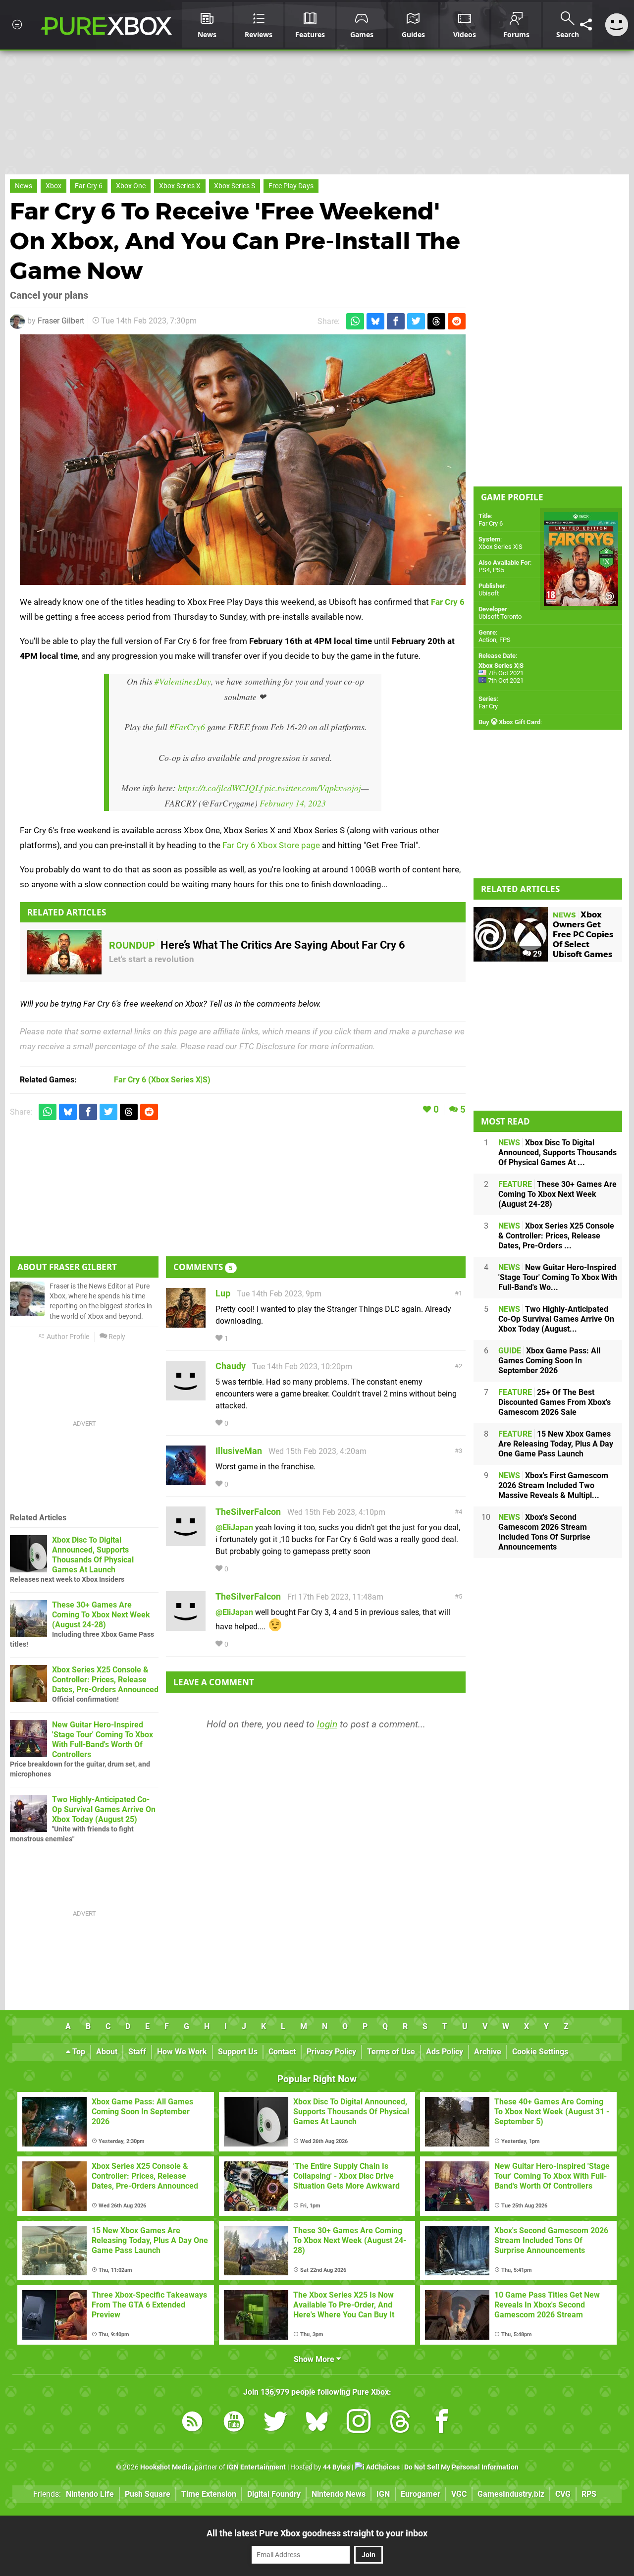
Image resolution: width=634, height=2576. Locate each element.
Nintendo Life (90, 2494)
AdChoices (382, 2467)
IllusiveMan (239, 1451)
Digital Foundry (274, 2494)
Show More (315, 2359)
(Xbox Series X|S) (162, 1080)
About (107, 2052)
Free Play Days (291, 186)
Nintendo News (339, 2494)
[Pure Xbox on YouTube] (234, 2423)
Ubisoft (489, 593)
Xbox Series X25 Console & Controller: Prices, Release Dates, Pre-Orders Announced (105, 1680)
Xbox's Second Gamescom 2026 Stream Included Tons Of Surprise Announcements (544, 1532)
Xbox (53, 186)
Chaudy (231, 1366)
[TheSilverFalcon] (186, 1541)
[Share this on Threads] (436, 321)
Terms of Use (391, 2052)
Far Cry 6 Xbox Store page (271, 845)
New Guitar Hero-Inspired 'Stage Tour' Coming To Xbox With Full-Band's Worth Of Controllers (103, 1740)
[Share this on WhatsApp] (355, 321)
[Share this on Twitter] (416, 321)
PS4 (484, 570)
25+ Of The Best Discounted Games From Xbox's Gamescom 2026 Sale (555, 1402)
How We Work (182, 2052)
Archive (488, 2052)
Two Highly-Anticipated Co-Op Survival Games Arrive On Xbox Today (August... (556, 1319)
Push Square (148, 2494)
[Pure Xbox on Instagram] (359, 2423)
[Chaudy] (186, 1396)
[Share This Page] (586, 25)
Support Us (238, 2052)
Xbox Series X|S (501, 547)
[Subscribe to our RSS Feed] (192, 2423)
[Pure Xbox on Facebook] (442, 2423)
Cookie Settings (540, 2052)
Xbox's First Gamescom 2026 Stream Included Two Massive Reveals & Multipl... (553, 1485)
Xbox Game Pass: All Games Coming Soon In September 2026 (549, 1361)
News (24, 186)
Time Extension (209, 2494)
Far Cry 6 (89, 186)
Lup (223, 1293)
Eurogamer (421, 2494)
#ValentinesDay (183, 681)
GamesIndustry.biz (511, 2494)
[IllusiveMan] (186, 1480)
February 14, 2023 (293, 803)
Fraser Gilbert (61, 321)
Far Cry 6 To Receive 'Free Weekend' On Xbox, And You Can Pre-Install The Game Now (235, 241)
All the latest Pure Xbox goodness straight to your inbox (317, 2533)
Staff (137, 2052)
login (327, 1724)
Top (78, 2052)
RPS (589, 2494)
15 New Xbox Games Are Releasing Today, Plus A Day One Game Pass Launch (556, 1444)
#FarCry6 (187, 727)
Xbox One (131, 186)
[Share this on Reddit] (457, 321)
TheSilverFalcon (248, 1512)
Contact (282, 2052)
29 (536, 954)
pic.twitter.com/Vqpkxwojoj (313, 788)
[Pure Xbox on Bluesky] (317, 2423)
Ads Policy (445, 2052)
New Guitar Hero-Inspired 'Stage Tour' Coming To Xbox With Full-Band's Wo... (558, 1277)
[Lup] (186, 1323)
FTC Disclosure (267, 1046)
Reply (116, 1337)
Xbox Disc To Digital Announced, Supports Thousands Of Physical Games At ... (557, 1153)
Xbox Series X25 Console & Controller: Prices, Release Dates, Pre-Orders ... (556, 1236)
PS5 (499, 570)
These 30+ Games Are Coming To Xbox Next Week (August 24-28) (101, 1615)
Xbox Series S (235, 186)
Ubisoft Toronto (500, 617)
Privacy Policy (331, 2052)
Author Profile (67, 1337)
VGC (459, 2494)
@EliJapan (234, 1528)
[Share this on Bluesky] (375, 321)
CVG (563, 2494)
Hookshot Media (166, 2467)
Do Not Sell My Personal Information (461, 2467)
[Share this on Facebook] (396, 321)
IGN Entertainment (256, 2467)
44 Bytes (337, 2467)
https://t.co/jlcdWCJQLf (220, 788)
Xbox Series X (180, 186)
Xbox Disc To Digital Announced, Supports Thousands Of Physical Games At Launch (93, 1555)
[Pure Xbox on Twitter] (275, 2423)
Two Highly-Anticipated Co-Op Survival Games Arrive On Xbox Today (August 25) (104, 1809)
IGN (383, 2494)
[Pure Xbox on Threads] (400, 2423)
